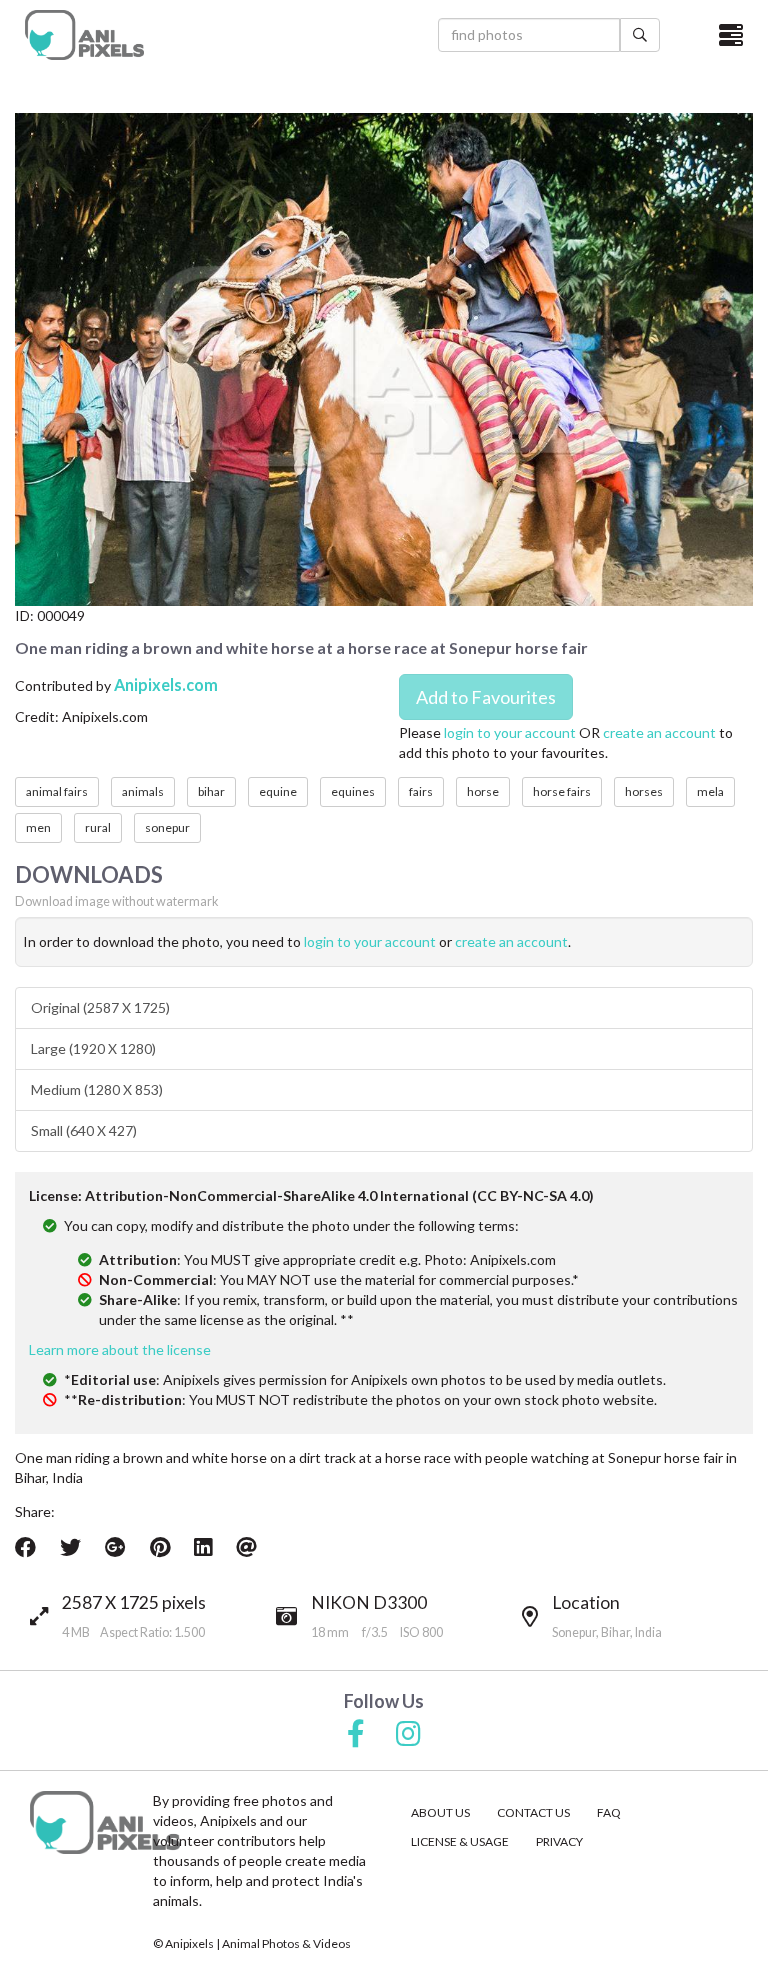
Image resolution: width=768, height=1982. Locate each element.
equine (278, 791)
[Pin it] (160, 1547)
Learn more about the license (120, 1349)
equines (353, 791)
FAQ (609, 1812)
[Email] (246, 1547)
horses (644, 791)
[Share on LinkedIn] (203, 1547)
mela (710, 791)
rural (98, 827)
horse (483, 791)
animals (143, 791)
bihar (211, 791)
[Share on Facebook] (25, 1547)
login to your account (510, 732)
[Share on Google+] (115, 1547)
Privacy (559, 1841)
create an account (659, 732)
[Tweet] (70, 1547)
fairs (421, 791)
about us (440, 1812)
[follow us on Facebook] (356, 1735)
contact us (533, 1812)
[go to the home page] (84, 35)
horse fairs (562, 791)
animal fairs (57, 791)
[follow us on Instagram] (408, 1735)
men (38, 827)
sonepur (167, 827)
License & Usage (460, 1841)
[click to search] (640, 35)
